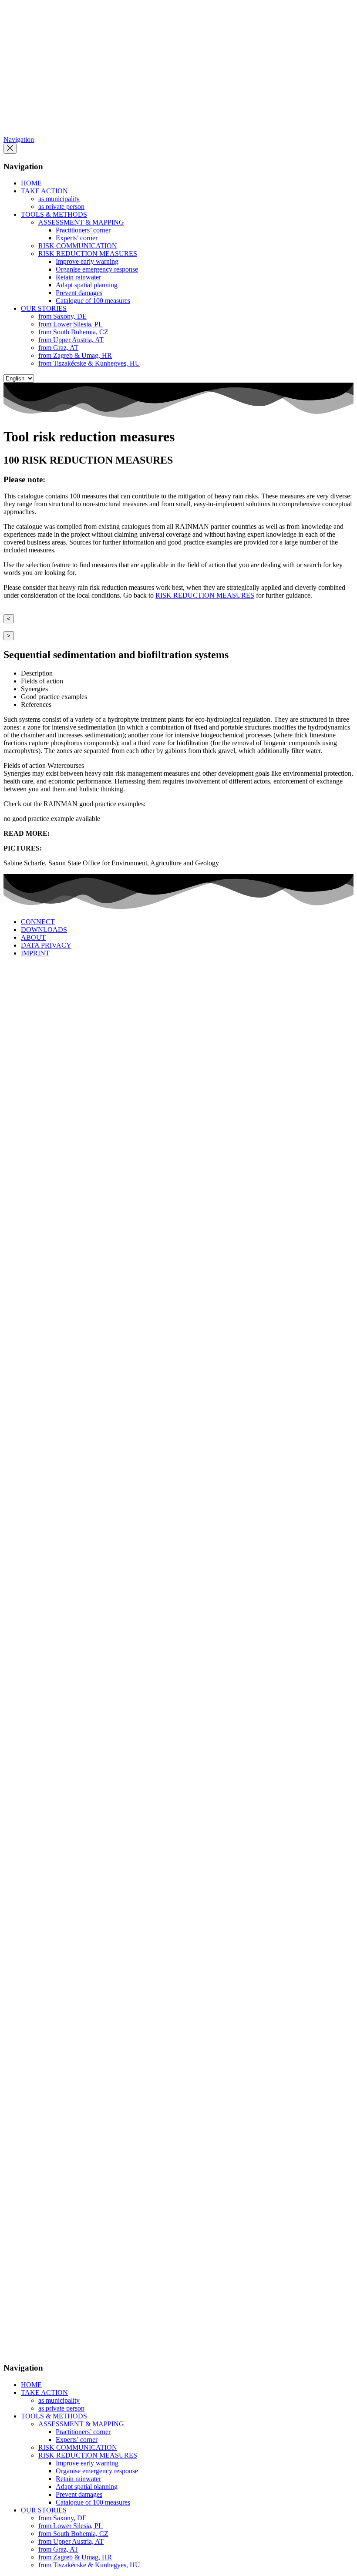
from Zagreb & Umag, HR (75, 355)
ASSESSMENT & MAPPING (81, 222)
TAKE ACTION (44, 191)
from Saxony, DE (62, 316)
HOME (31, 183)
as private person (61, 207)
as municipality (59, 199)
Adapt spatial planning (87, 285)
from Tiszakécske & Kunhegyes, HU (89, 363)
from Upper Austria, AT (71, 340)
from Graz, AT (58, 348)
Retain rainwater (78, 277)
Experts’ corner (77, 238)
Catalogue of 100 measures (93, 301)
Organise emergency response (97, 269)
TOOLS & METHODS (54, 214)
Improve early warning (87, 261)
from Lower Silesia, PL (71, 324)
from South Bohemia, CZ (73, 332)
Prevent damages (79, 293)
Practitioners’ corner (83, 230)
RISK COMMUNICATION (78, 246)
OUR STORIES (44, 308)
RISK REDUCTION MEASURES (88, 254)
